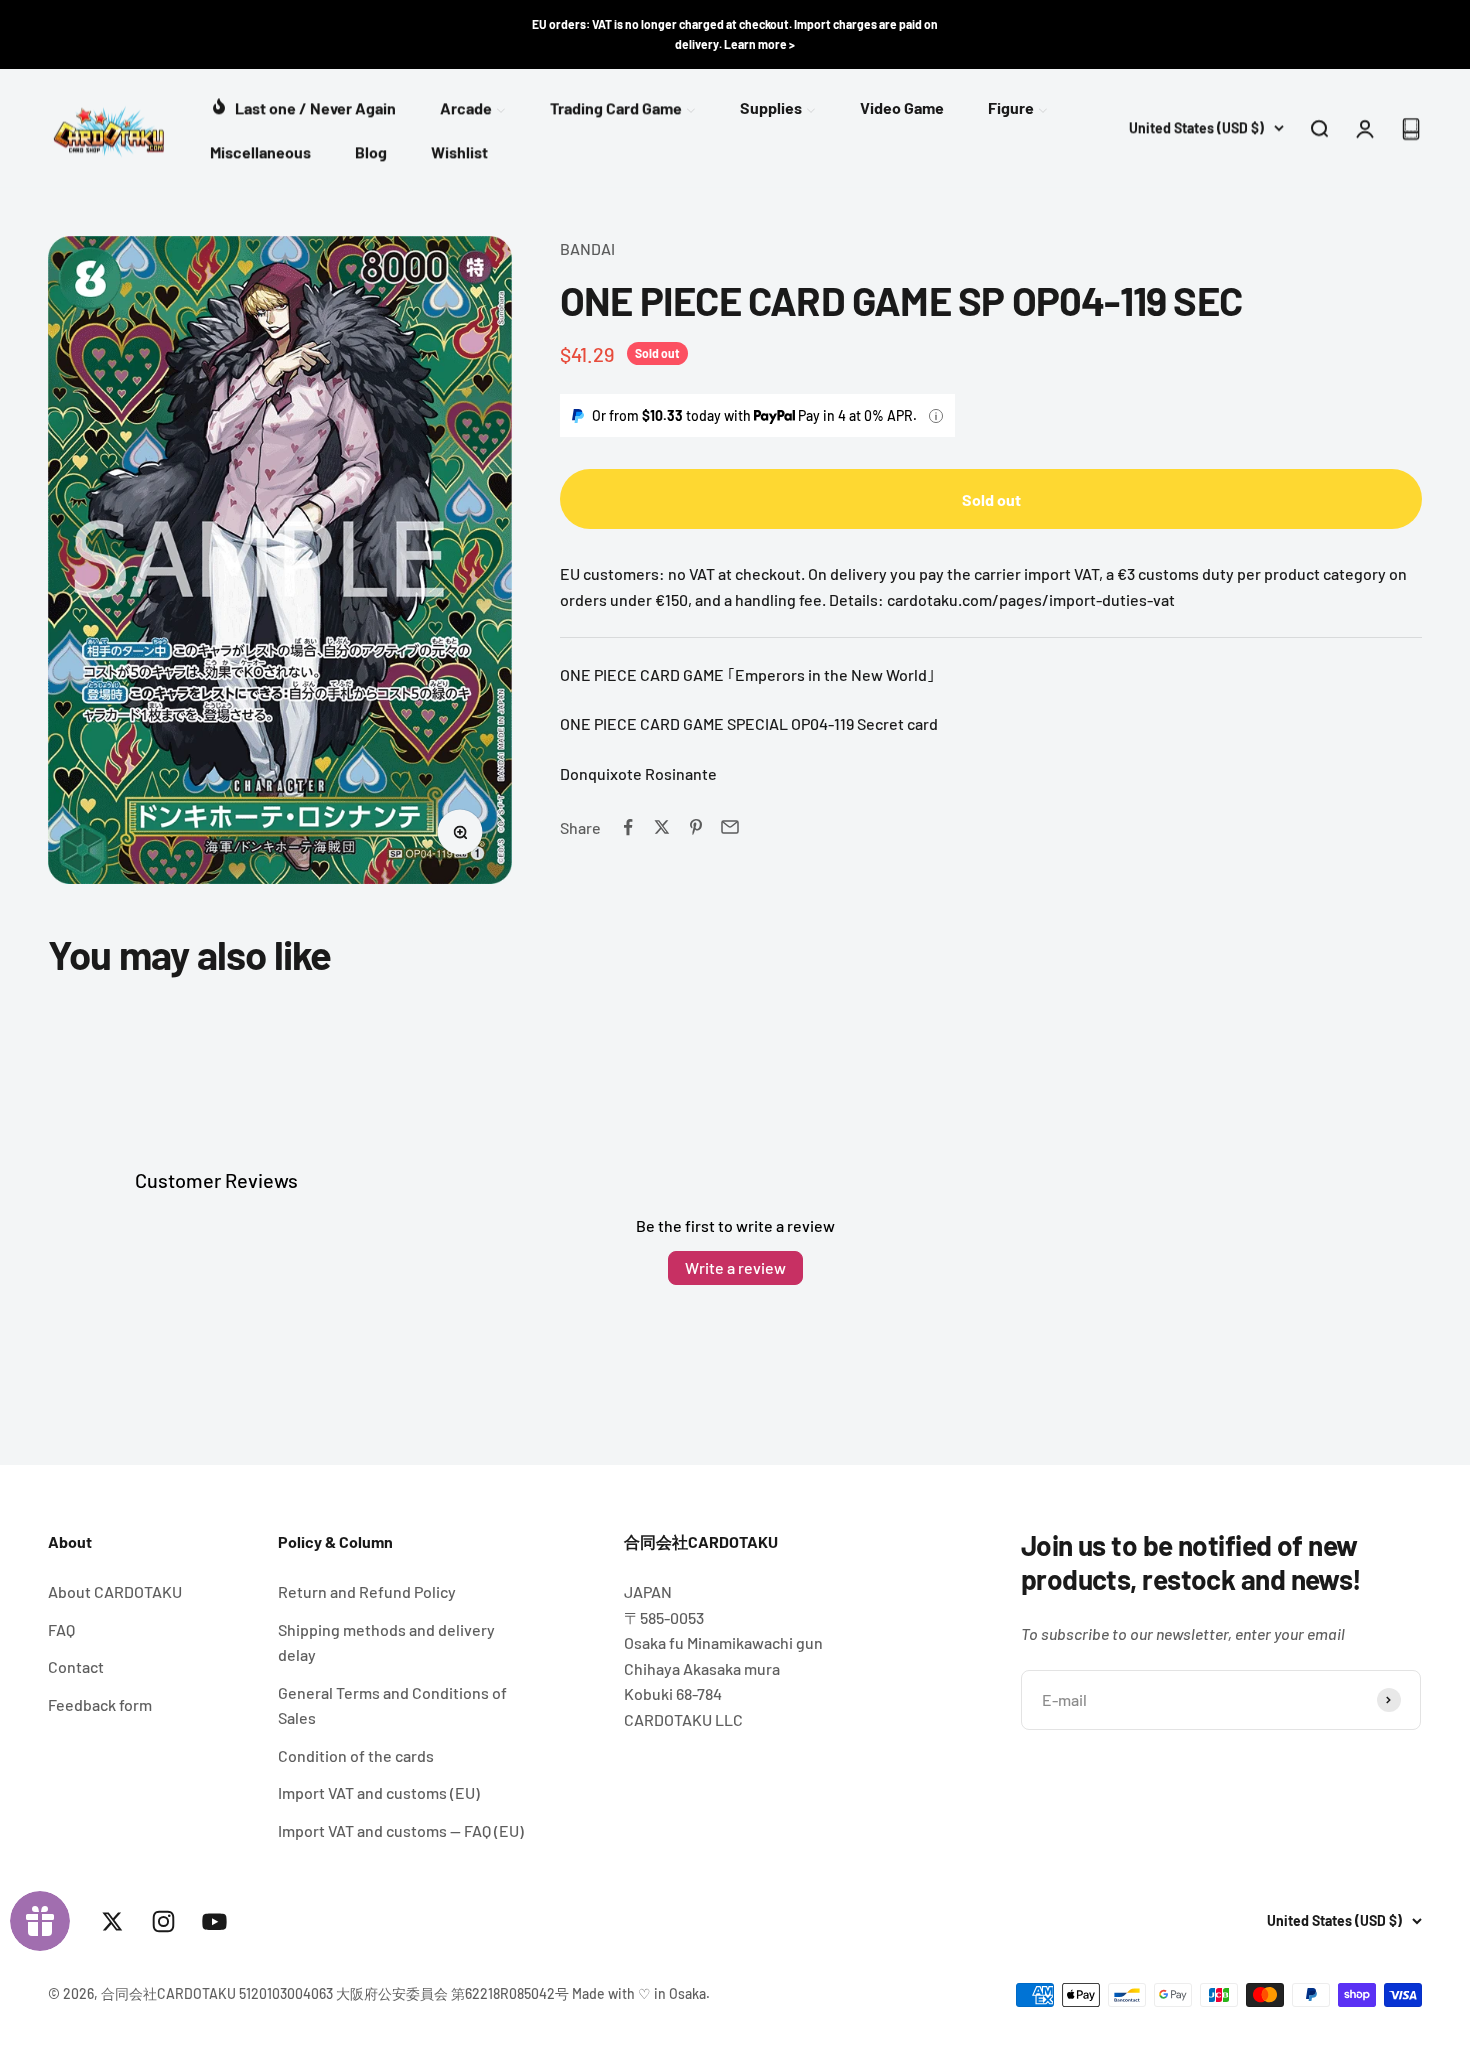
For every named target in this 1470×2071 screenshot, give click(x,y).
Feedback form (100, 1704)
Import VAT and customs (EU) (379, 1792)
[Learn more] (936, 416)
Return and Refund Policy (367, 1591)
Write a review (735, 1267)
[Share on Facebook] (628, 827)
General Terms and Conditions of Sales (392, 1705)
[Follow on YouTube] (214, 1921)
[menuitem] (303, 105)
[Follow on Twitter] (112, 1921)
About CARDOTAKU (115, 1591)
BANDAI (587, 248)
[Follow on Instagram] (163, 1921)
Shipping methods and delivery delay (386, 1642)
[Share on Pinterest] (696, 827)
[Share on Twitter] (662, 827)
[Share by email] (730, 827)
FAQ (61, 1629)
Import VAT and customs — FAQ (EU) (401, 1830)
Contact (76, 1666)
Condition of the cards (356, 1755)
